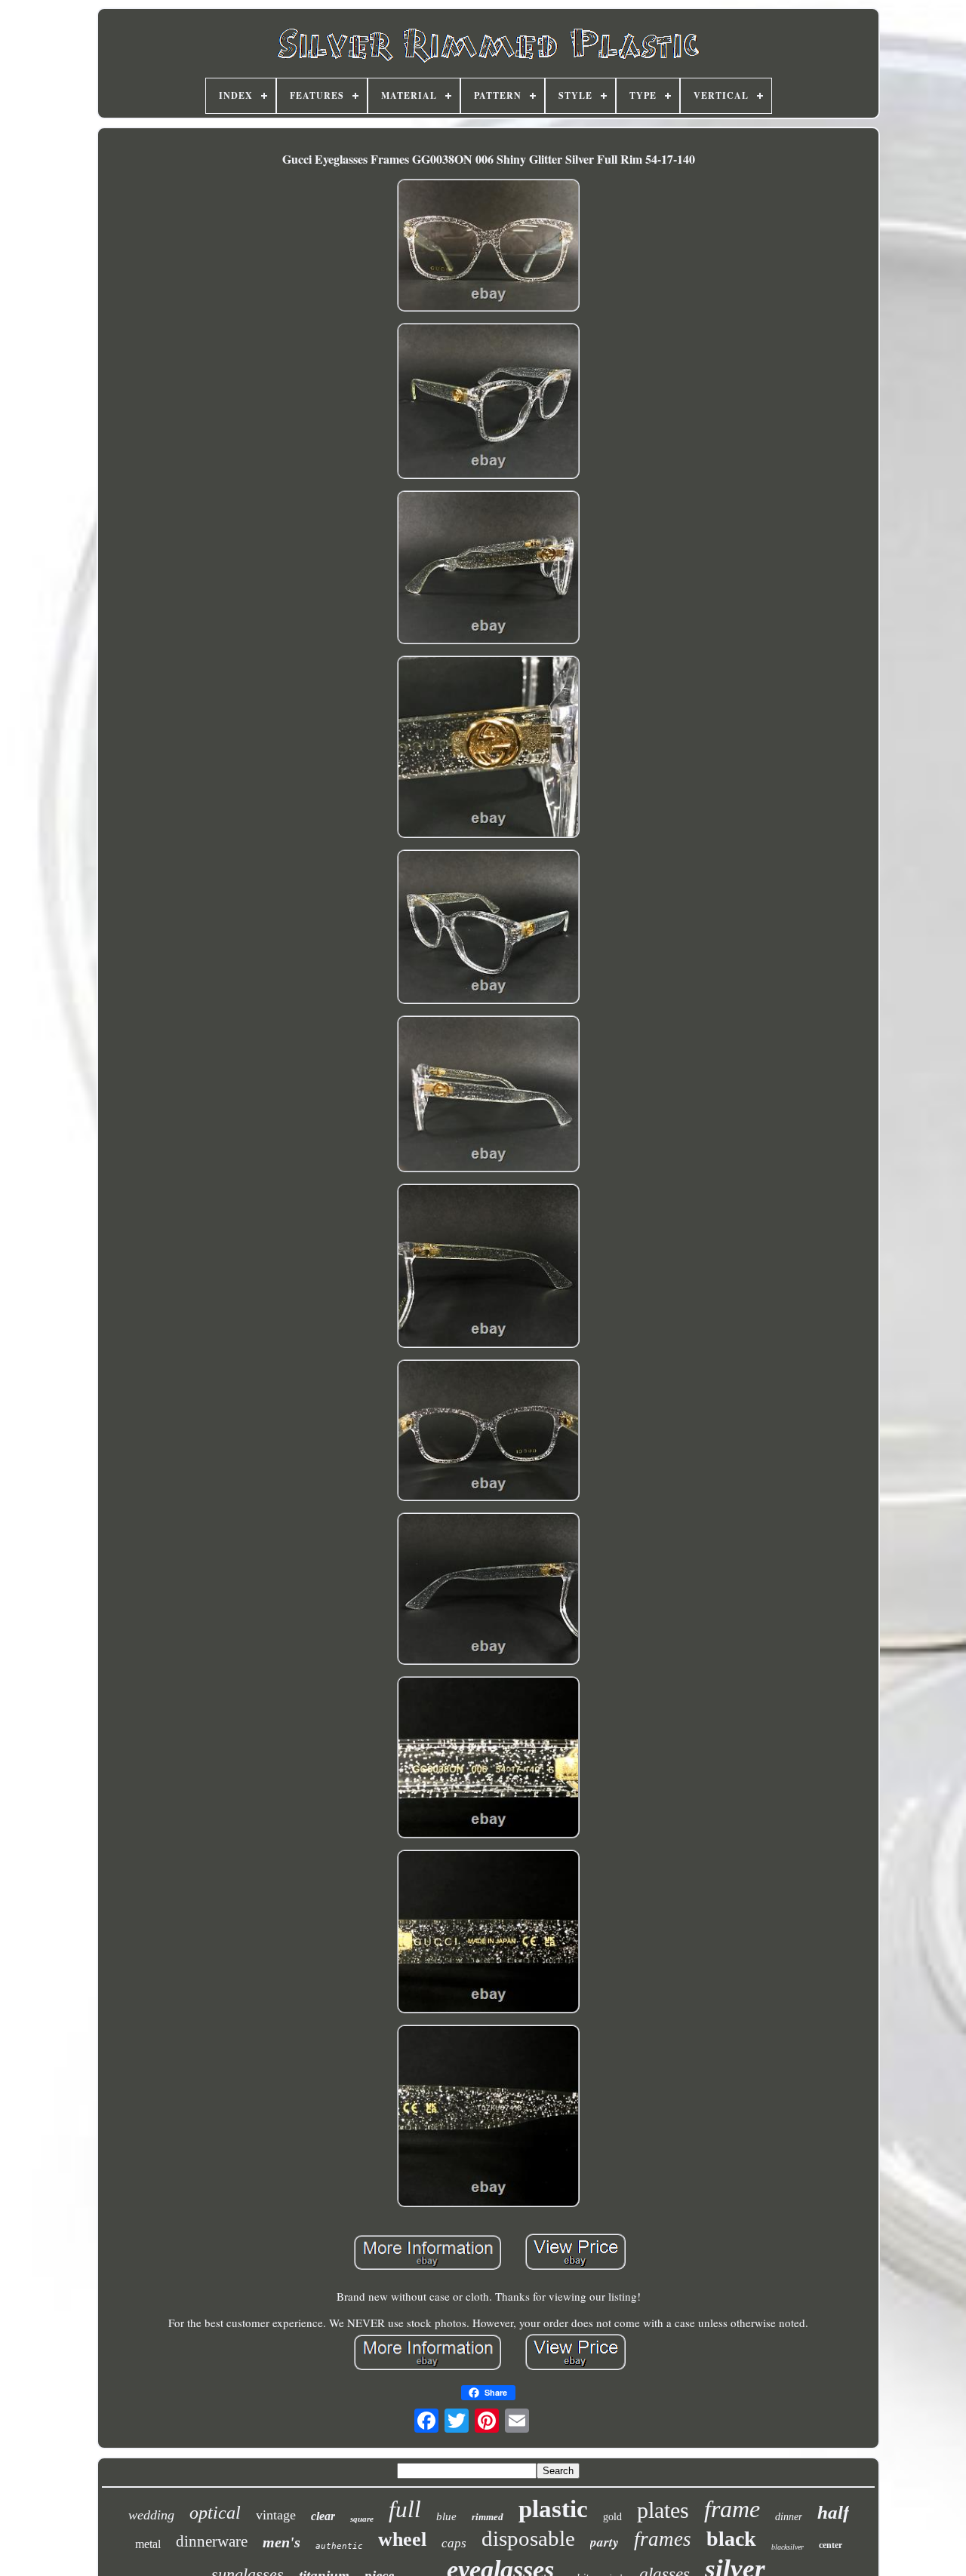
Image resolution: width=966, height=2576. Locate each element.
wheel (402, 2539)
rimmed (488, 2517)
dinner (789, 2517)
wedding (151, 2515)
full (405, 2509)
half (833, 2512)
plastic (553, 2509)
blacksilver (788, 2547)
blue (446, 2516)
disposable (528, 2538)
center (831, 2545)
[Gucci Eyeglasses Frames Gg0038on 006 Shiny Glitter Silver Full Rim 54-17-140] (488, 247)
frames (663, 2539)
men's (281, 2542)
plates (663, 2510)
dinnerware (212, 2541)
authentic (339, 2546)
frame (732, 2509)
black (731, 2539)
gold (612, 2517)
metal (148, 2544)
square (362, 2519)
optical (215, 2513)
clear (323, 2516)
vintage (276, 2515)
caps (454, 2543)
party (605, 2542)
